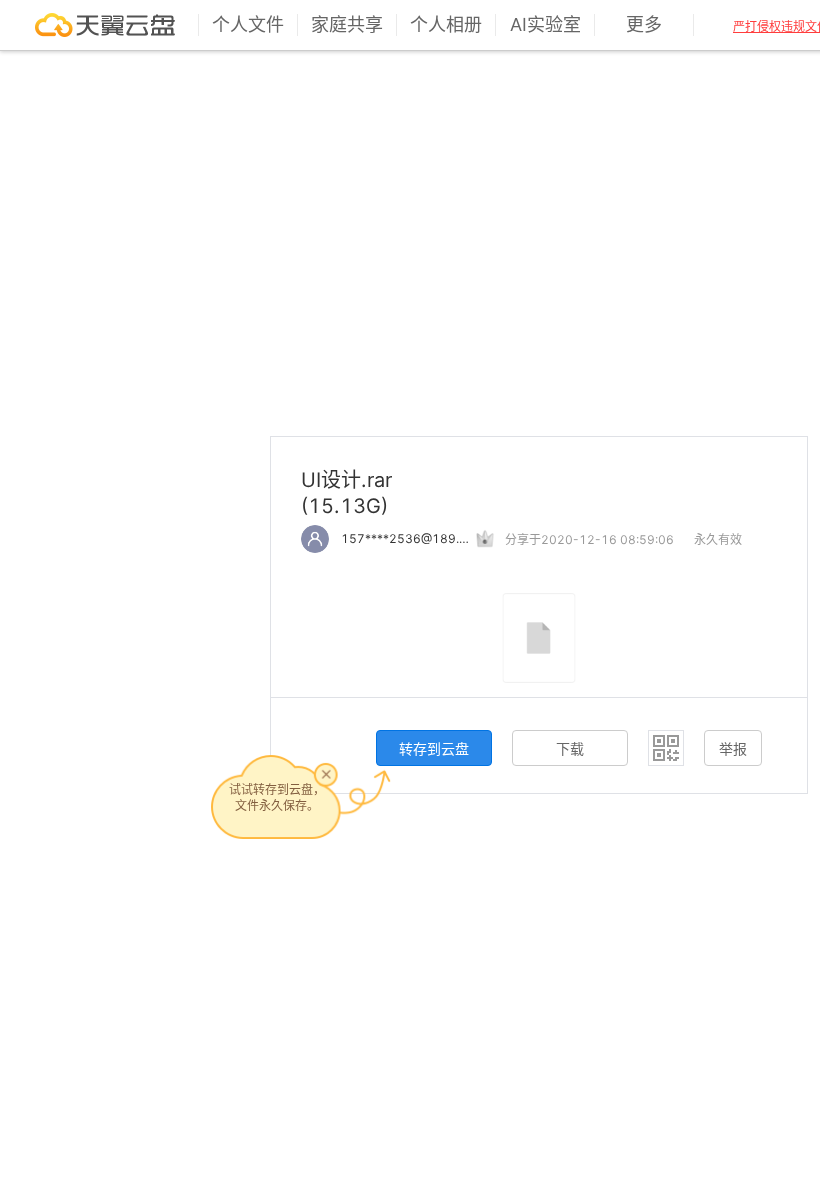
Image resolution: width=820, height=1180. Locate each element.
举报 (733, 748)
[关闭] (326, 774)
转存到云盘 (434, 748)
